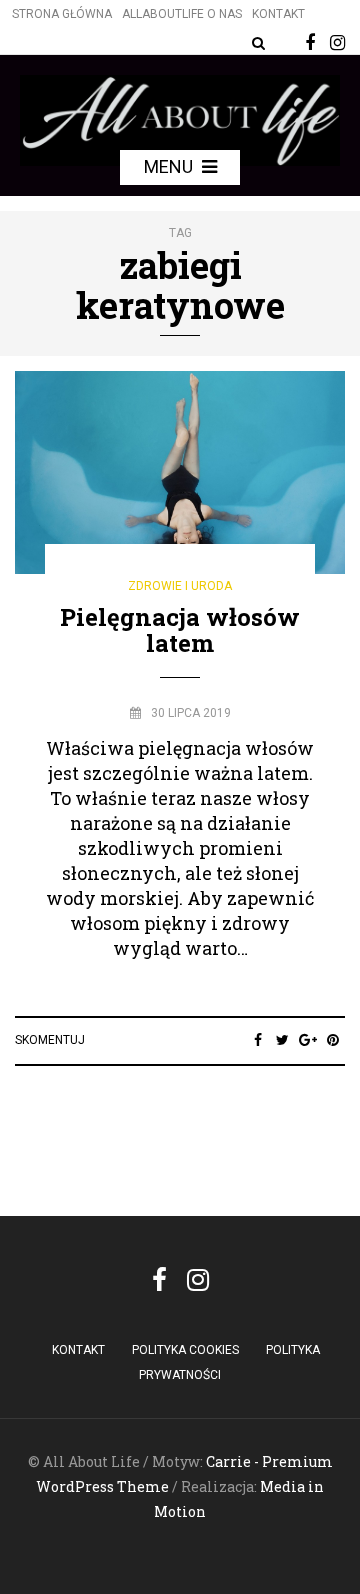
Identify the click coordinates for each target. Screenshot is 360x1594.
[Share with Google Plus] (307, 1040)
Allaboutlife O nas (182, 14)
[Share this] (257, 1040)
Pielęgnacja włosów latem (180, 630)
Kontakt (278, 14)
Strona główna (62, 14)
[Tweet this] (282, 1040)
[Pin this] (332, 1040)
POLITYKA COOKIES (185, 1350)
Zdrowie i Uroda (180, 586)
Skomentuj (50, 1040)
